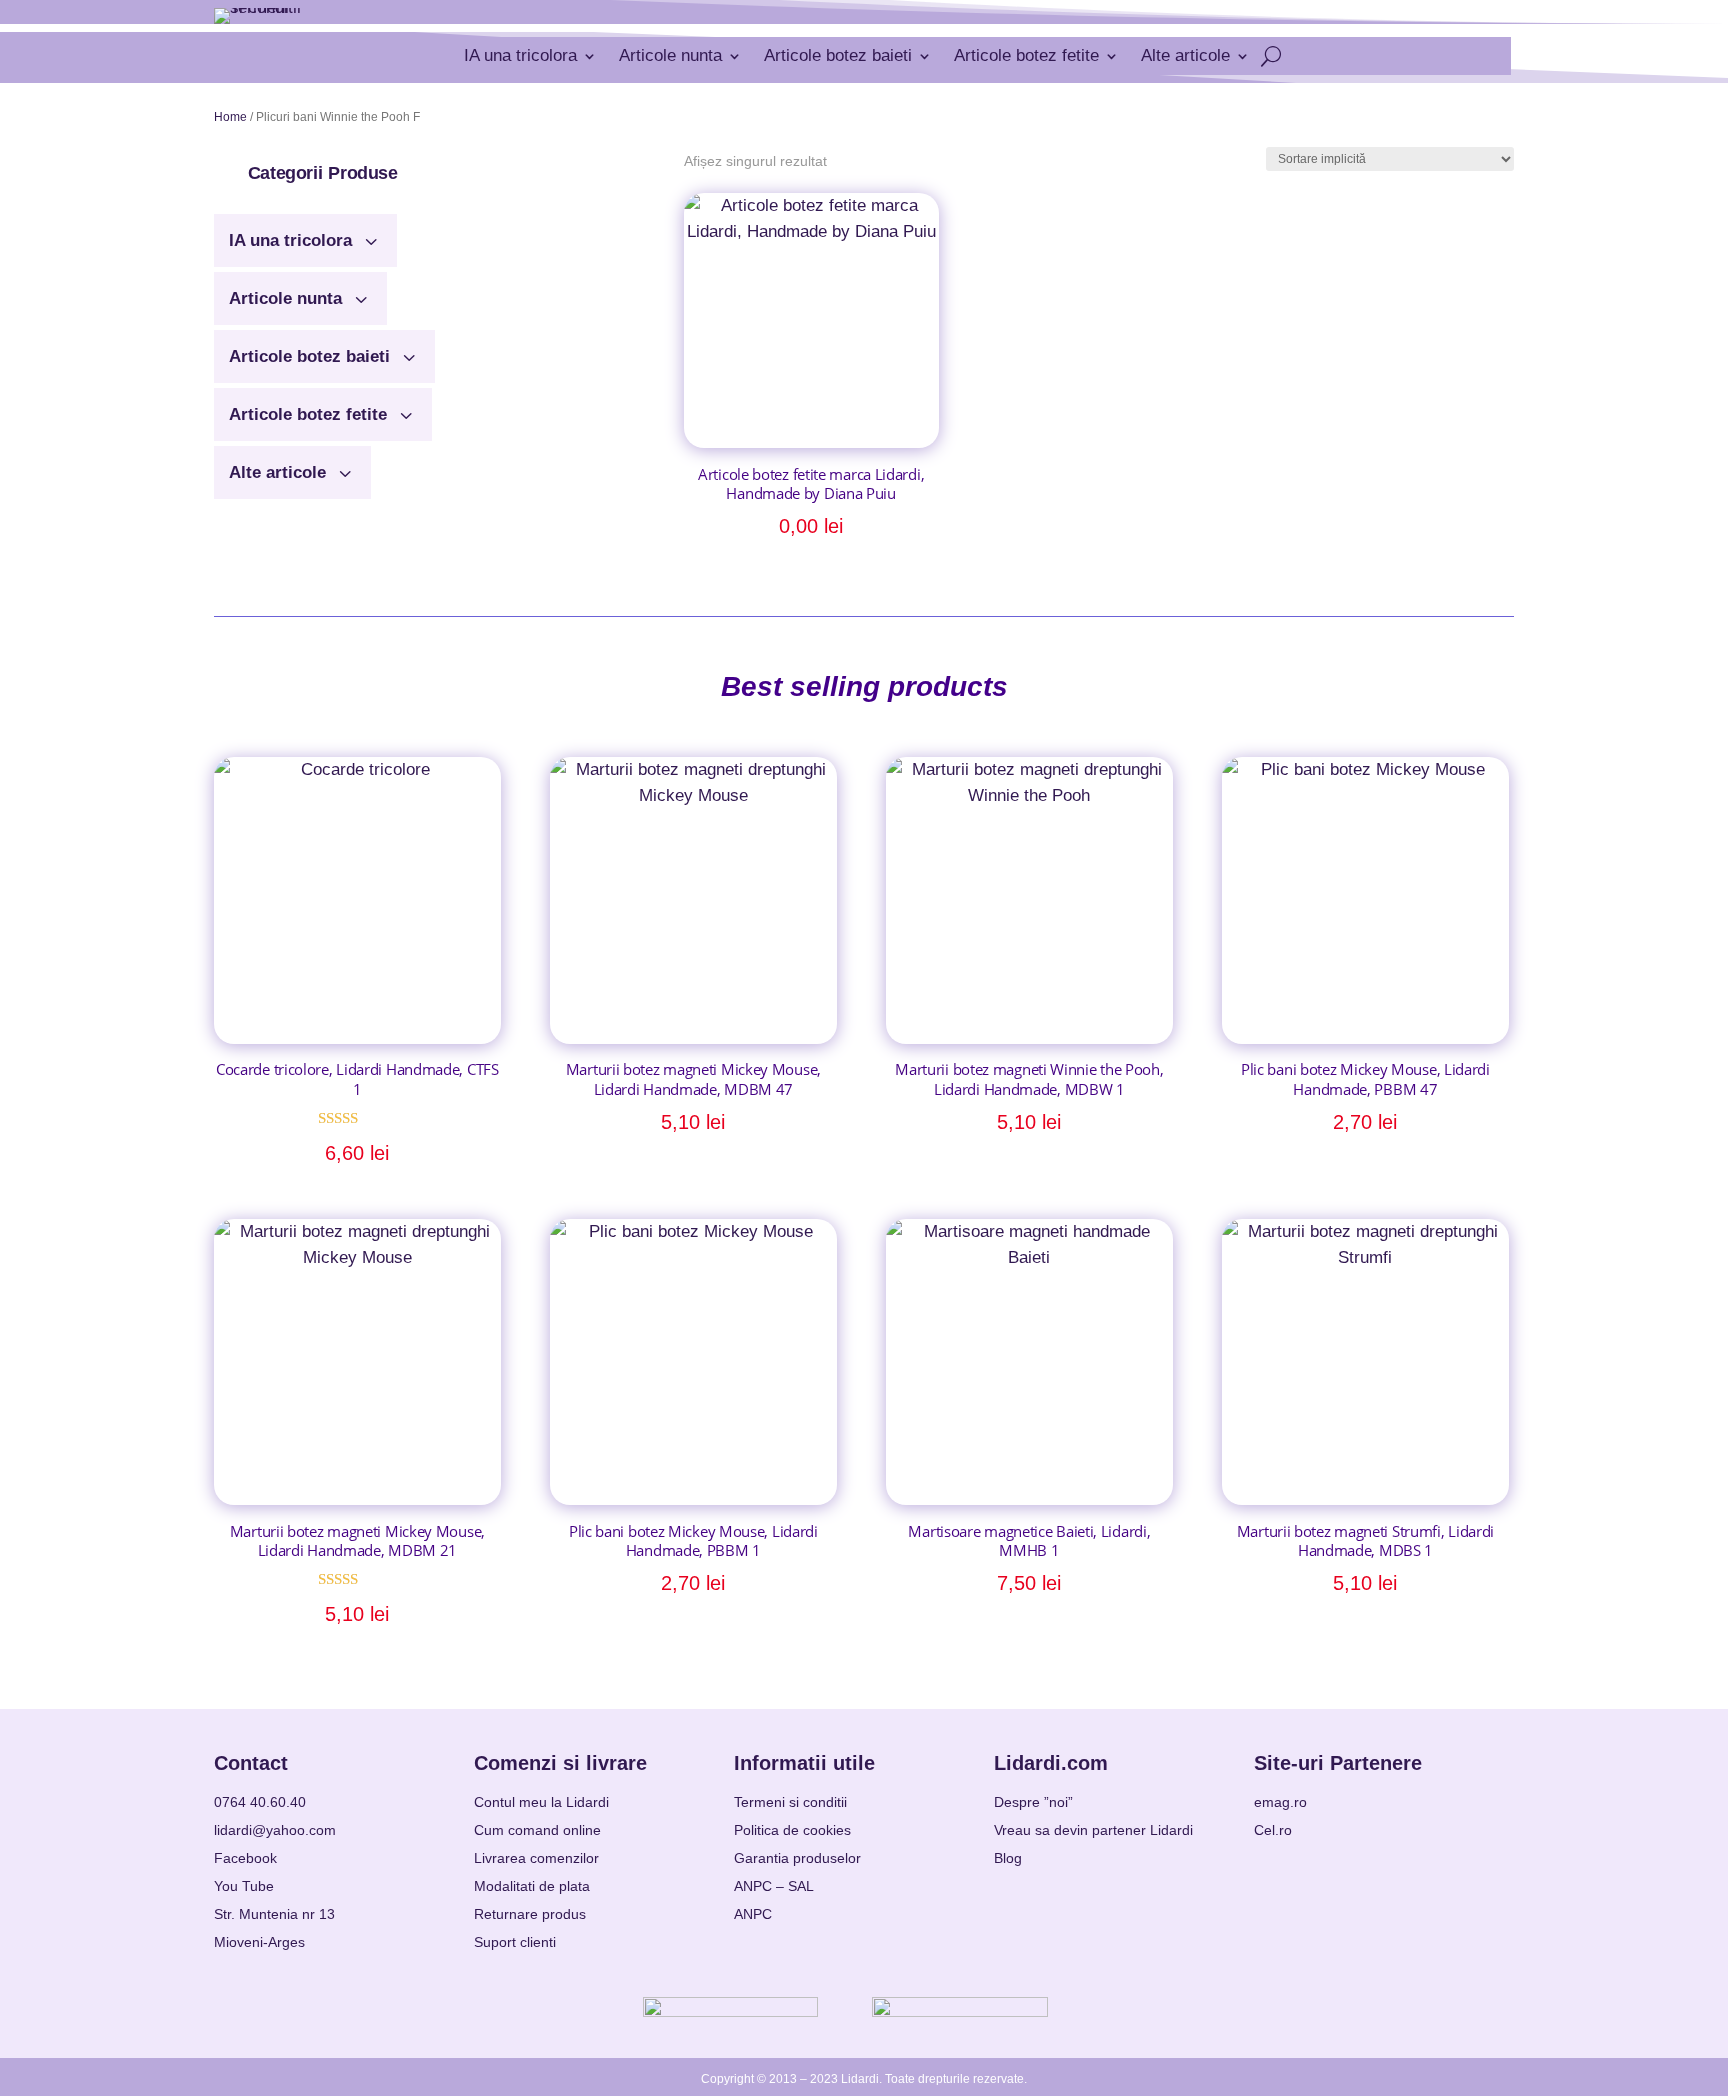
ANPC (753, 1914)
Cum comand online (537, 1830)
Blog (1008, 1858)
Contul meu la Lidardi (541, 1802)
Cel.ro (1273, 1830)
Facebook (245, 1858)
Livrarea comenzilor (536, 1858)
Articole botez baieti (838, 55)
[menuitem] (305, 233)
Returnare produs (530, 1914)
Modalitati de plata (532, 1886)
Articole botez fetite (1026, 55)
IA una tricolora (520, 55)
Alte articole (1185, 55)
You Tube (244, 1886)
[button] (323, 173)
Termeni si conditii (790, 1802)
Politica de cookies (792, 1830)
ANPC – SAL (774, 1886)
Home (230, 117)
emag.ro (1280, 1802)
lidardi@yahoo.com (275, 1830)
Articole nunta (670, 55)
